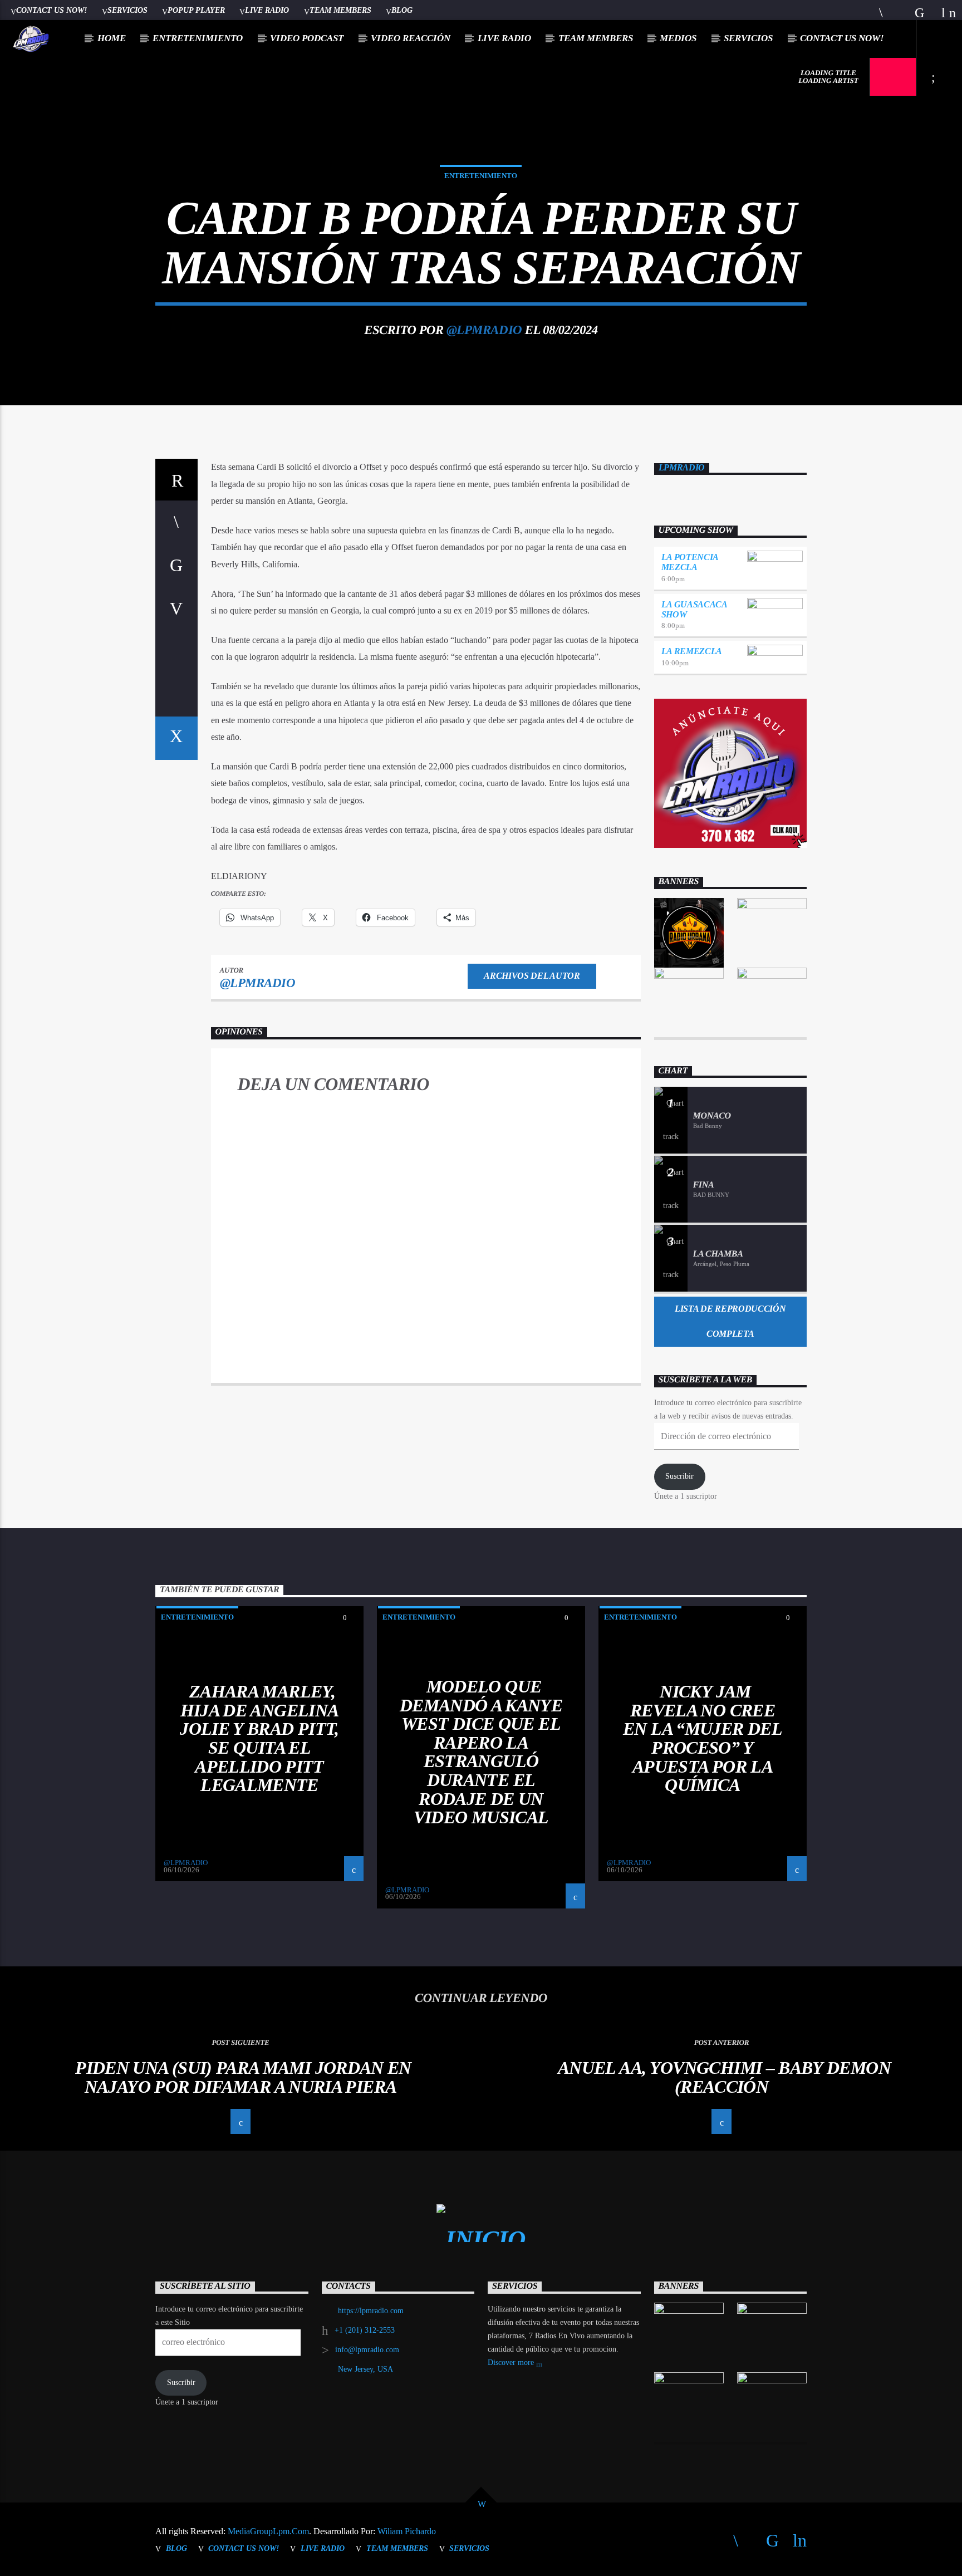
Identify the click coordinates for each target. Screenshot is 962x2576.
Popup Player (196, 10)
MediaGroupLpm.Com (268, 2531)
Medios (678, 38)
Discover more (512, 2362)
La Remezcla (692, 651)
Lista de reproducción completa (730, 1321)
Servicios (127, 10)
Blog (402, 10)
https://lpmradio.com (371, 2311)
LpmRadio (682, 467)
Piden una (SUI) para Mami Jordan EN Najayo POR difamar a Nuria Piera (243, 2077)
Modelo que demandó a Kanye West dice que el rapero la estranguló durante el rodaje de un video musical (481, 1752)
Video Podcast (307, 38)
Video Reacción (411, 38)
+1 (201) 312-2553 (365, 2330)
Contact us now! (51, 10)
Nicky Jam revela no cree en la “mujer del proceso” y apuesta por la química (703, 1738)
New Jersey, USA (365, 2369)
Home (112, 38)
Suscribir (679, 1476)
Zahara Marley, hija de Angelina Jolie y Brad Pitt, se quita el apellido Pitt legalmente (259, 1738)
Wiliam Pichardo (407, 2531)
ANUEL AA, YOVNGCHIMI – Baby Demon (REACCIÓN (724, 2077)
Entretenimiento (198, 38)
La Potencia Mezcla (690, 562)
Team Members (340, 10)
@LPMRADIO (484, 330)
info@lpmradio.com (367, 2350)
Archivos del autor (532, 976)
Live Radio (267, 10)
